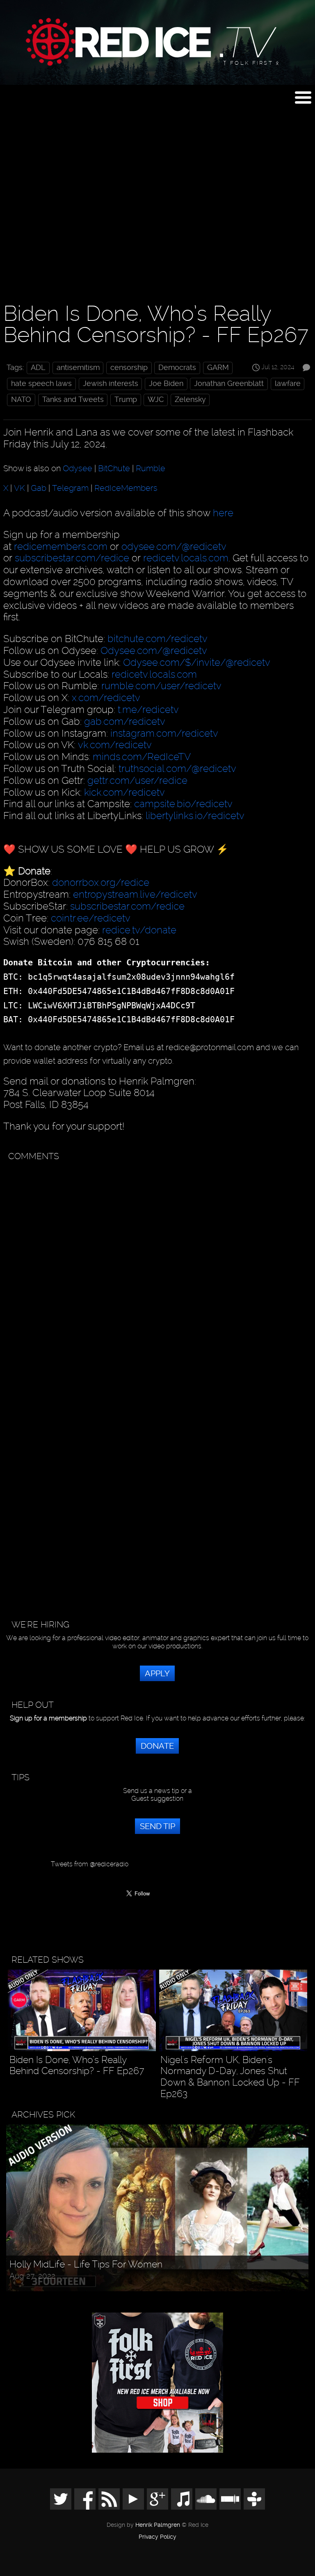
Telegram (70, 488)
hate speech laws (41, 384)
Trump (126, 399)
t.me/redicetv (148, 709)
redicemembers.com (61, 546)
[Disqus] (156, 1268)
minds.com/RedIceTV (142, 757)
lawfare (288, 384)
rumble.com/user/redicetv (161, 686)
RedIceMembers (126, 488)
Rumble (151, 468)
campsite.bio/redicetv (183, 804)
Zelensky (190, 399)
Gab (39, 488)
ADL (38, 368)
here (223, 513)
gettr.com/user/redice (137, 780)
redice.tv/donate (139, 930)
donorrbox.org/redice (101, 882)
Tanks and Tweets (73, 399)
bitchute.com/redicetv (157, 639)
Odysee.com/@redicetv (154, 650)
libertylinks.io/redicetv (195, 816)
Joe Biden (166, 384)
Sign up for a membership (48, 1718)
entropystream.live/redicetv (135, 894)
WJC (156, 399)
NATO (21, 399)
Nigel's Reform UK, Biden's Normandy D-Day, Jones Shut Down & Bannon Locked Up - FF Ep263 (230, 2077)
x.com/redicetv (106, 698)
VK (19, 488)
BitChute (114, 468)
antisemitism (78, 368)
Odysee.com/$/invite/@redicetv (197, 662)
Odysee (78, 468)
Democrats (177, 368)
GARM (218, 368)
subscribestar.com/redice (72, 558)
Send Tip (157, 1826)
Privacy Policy (157, 2537)
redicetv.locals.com (186, 558)
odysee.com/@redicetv (174, 546)
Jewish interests (111, 384)
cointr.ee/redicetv (91, 918)
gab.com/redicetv (125, 721)
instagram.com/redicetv (164, 733)
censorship (129, 368)
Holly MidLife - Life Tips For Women (86, 2264)
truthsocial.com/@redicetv (177, 768)
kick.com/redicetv (124, 792)
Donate (157, 1746)
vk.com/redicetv (115, 745)
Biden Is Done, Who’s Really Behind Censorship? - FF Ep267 (77, 2066)
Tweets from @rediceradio (90, 1864)
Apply (157, 1673)
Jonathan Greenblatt (229, 384)
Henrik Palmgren (158, 2525)
